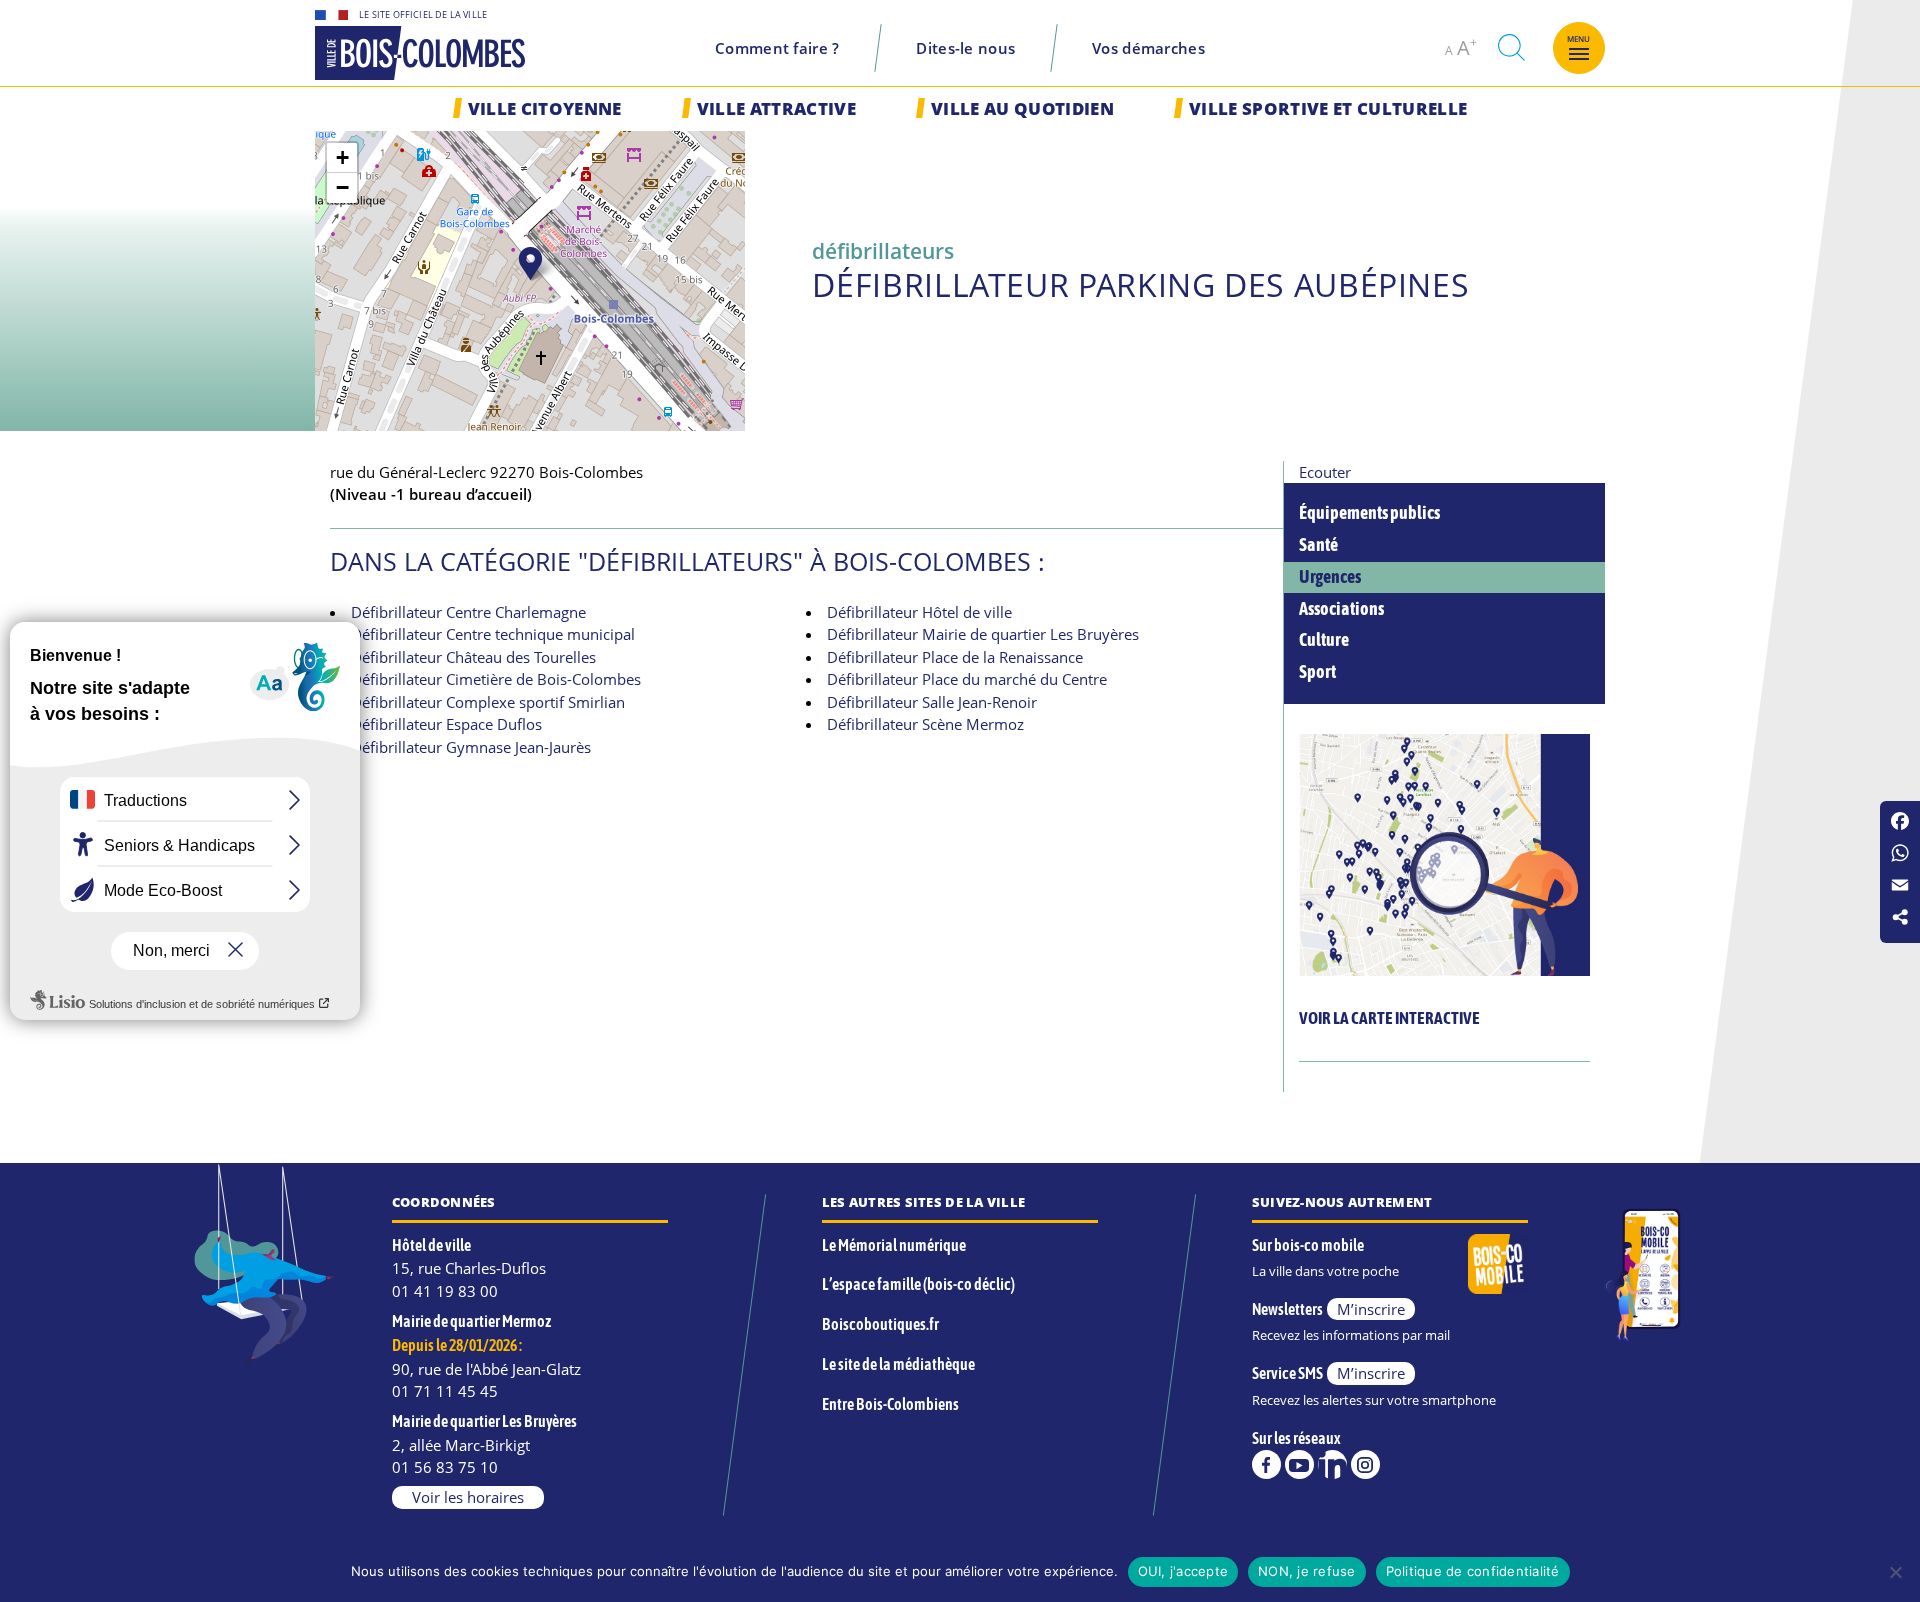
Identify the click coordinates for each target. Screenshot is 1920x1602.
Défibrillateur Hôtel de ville (919, 612)
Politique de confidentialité (1473, 1571)
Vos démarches (1148, 48)
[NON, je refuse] (1895, 1572)
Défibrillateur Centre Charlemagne (468, 612)
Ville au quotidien (1022, 108)
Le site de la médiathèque (898, 1364)
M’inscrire (1371, 1309)
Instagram (1365, 1464)
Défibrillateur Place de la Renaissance (955, 657)
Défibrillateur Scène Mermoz (925, 724)
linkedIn (1332, 1464)
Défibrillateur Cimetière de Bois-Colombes (496, 679)
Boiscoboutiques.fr (880, 1324)
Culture (1324, 640)
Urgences (1330, 577)
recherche (1511, 47)
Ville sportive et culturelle (1328, 108)
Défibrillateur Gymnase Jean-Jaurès (471, 747)
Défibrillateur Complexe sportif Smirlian (488, 702)
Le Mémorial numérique (894, 1245)
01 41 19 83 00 (445, 1291)
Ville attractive (776, 108)
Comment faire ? (777, 48)
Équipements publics (1369, 513)
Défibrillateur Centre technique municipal (493, 634)
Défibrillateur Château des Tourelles (473, 657)
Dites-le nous (965, 48)
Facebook (1266, 1464)
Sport (1317, 672)
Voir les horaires (468, 1497)
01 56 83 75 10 (445, 1467)
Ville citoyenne (545, 108)
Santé (1318, 545)
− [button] (342, 187)
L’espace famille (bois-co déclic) (918, 1284)
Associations (1341, 609)
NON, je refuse (1307, 1571)
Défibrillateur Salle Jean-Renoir (932, 702)
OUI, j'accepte (1183, 1571)
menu (1579, 39)
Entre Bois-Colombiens (890, 1404)
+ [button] (342, 157)
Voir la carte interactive (1389, 1018)
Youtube (1299, 1464)
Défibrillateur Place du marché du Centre (967, 679)
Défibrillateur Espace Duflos (446, 724)
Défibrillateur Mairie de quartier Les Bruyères (983, 634)
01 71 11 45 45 (445, 1391)
